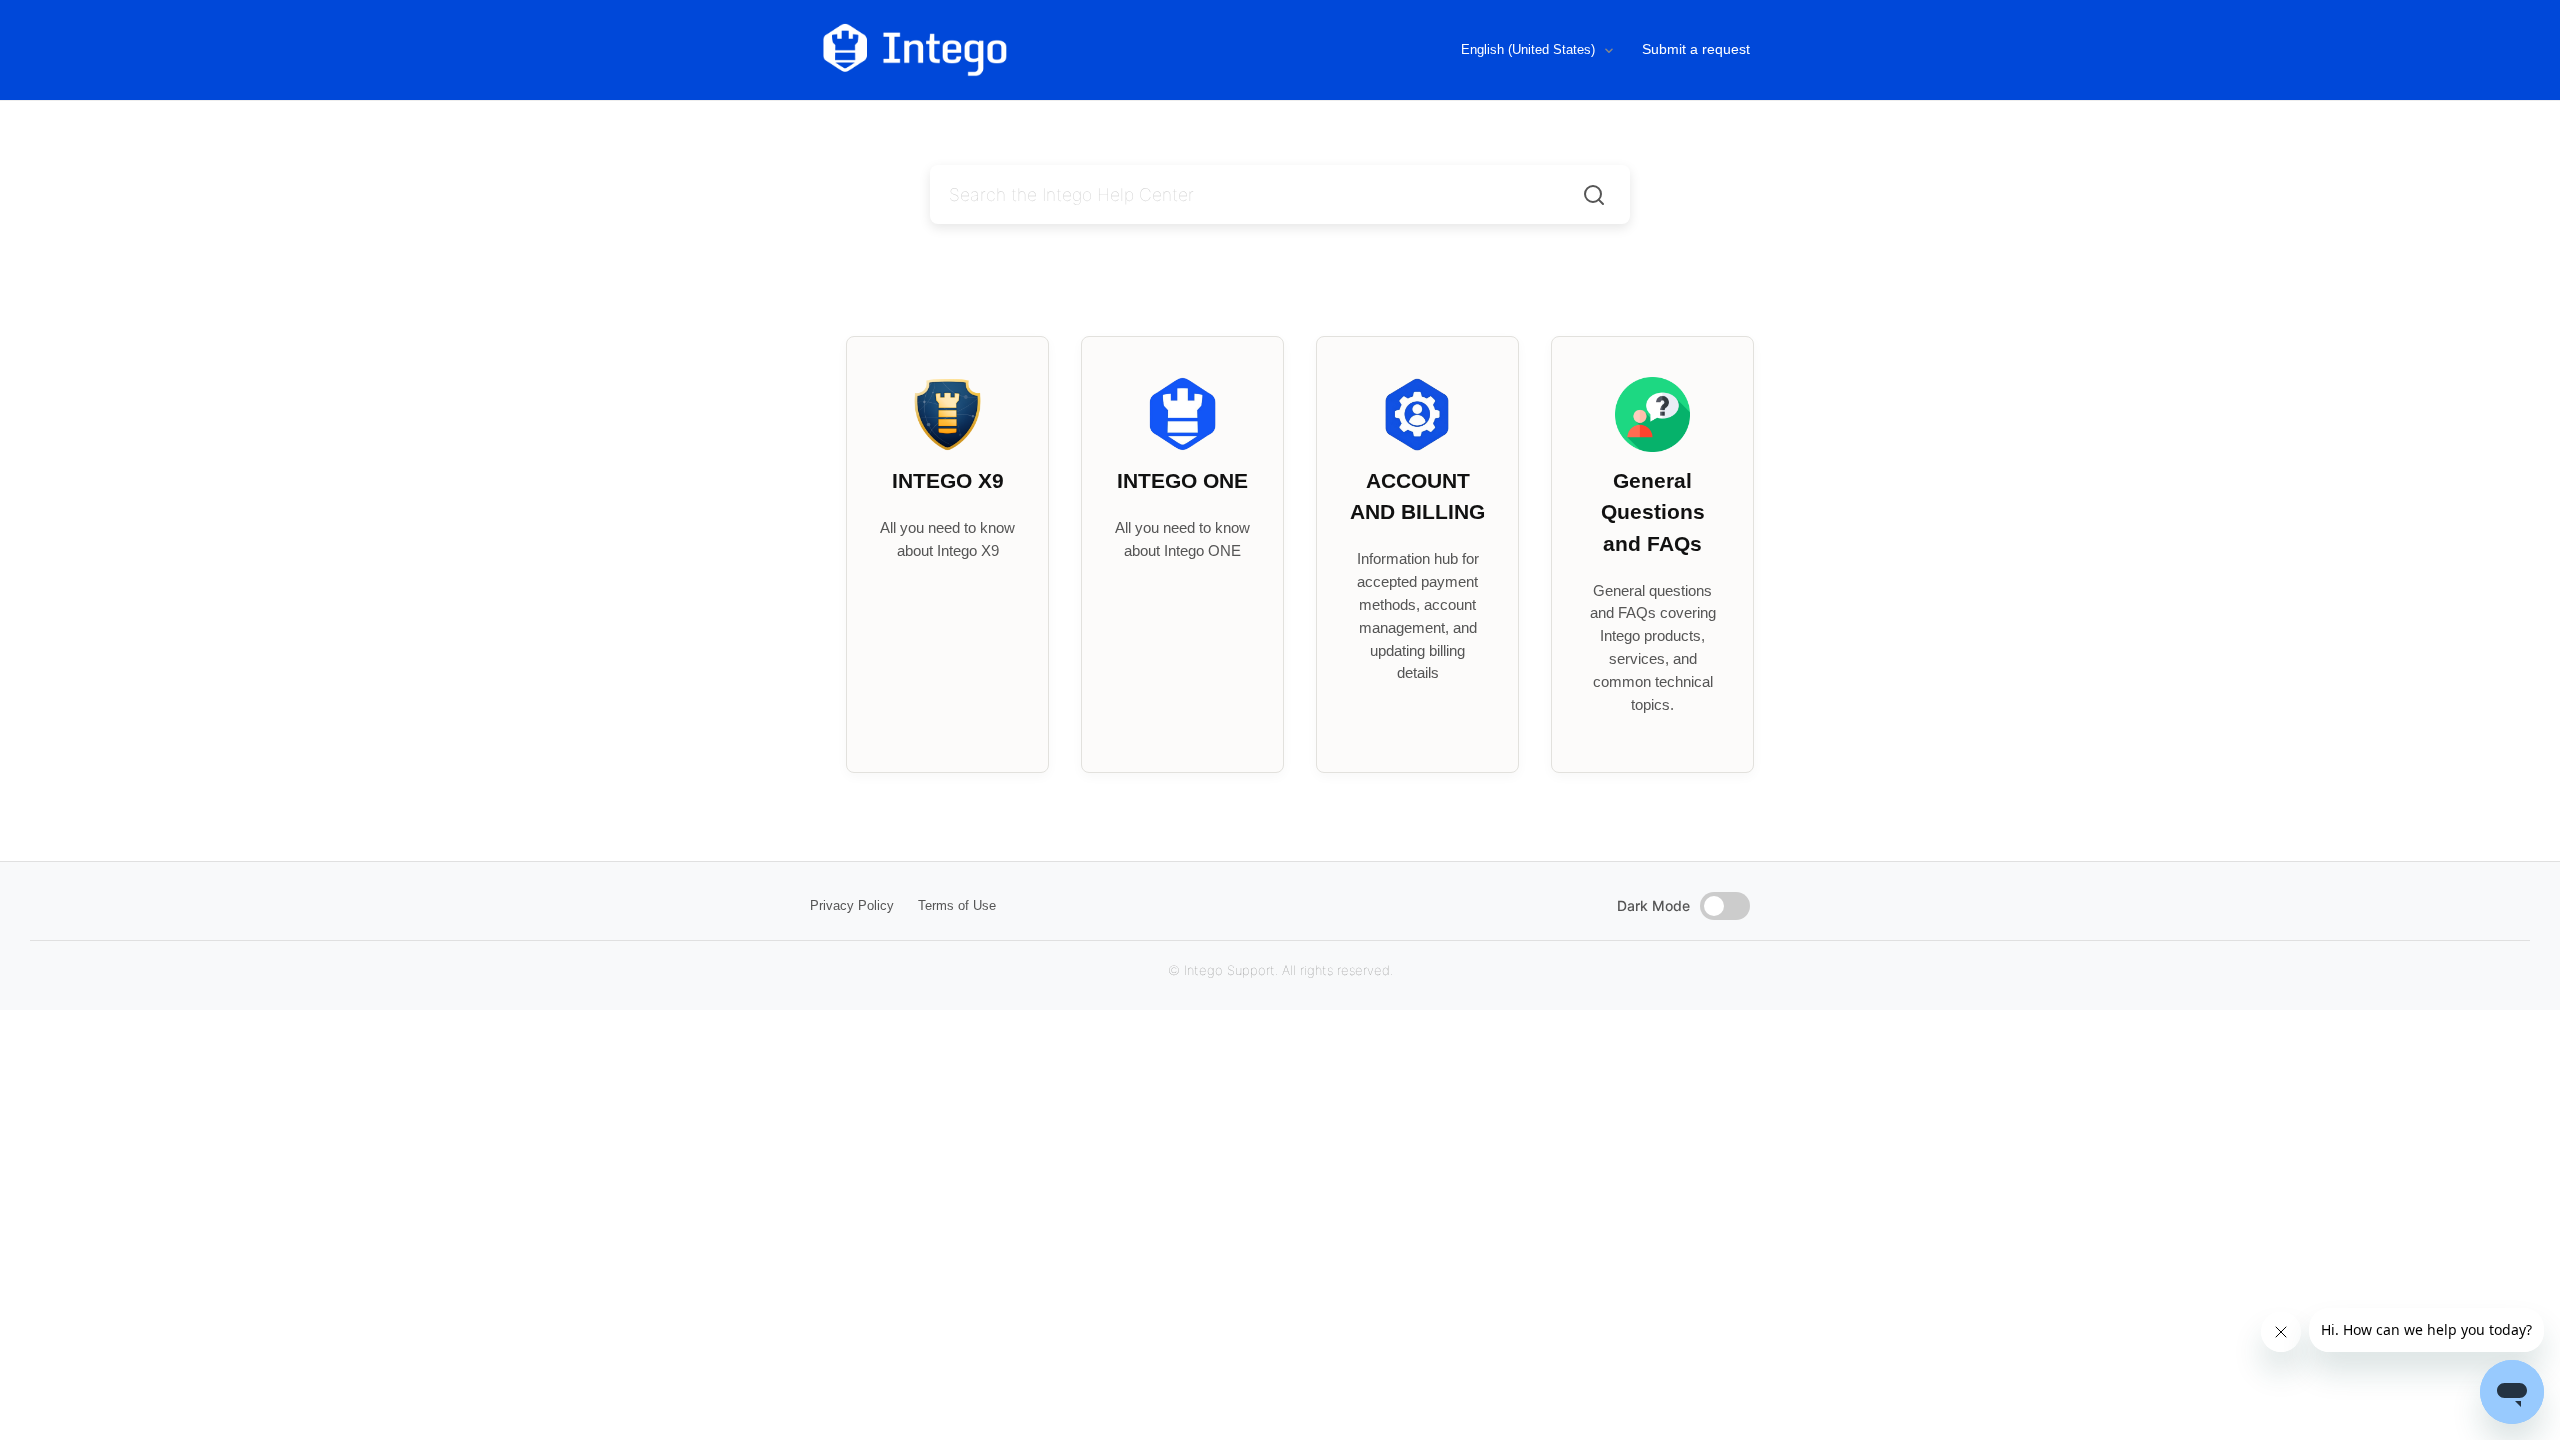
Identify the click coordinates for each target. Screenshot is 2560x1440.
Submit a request (1696, 49)
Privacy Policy (852, 905)
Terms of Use (957, 905)
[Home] (998, 50)
